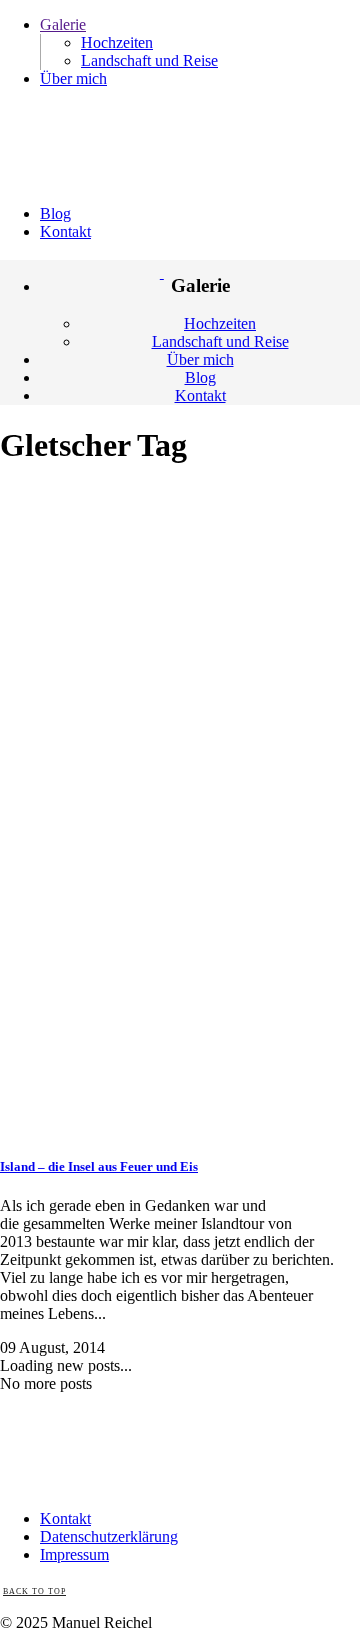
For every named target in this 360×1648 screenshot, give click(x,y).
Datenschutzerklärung (109, 1536)
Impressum (74, 1554)
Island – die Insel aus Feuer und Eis (99, 1166)
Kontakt (65, 1518)
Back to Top (34, 1591)
